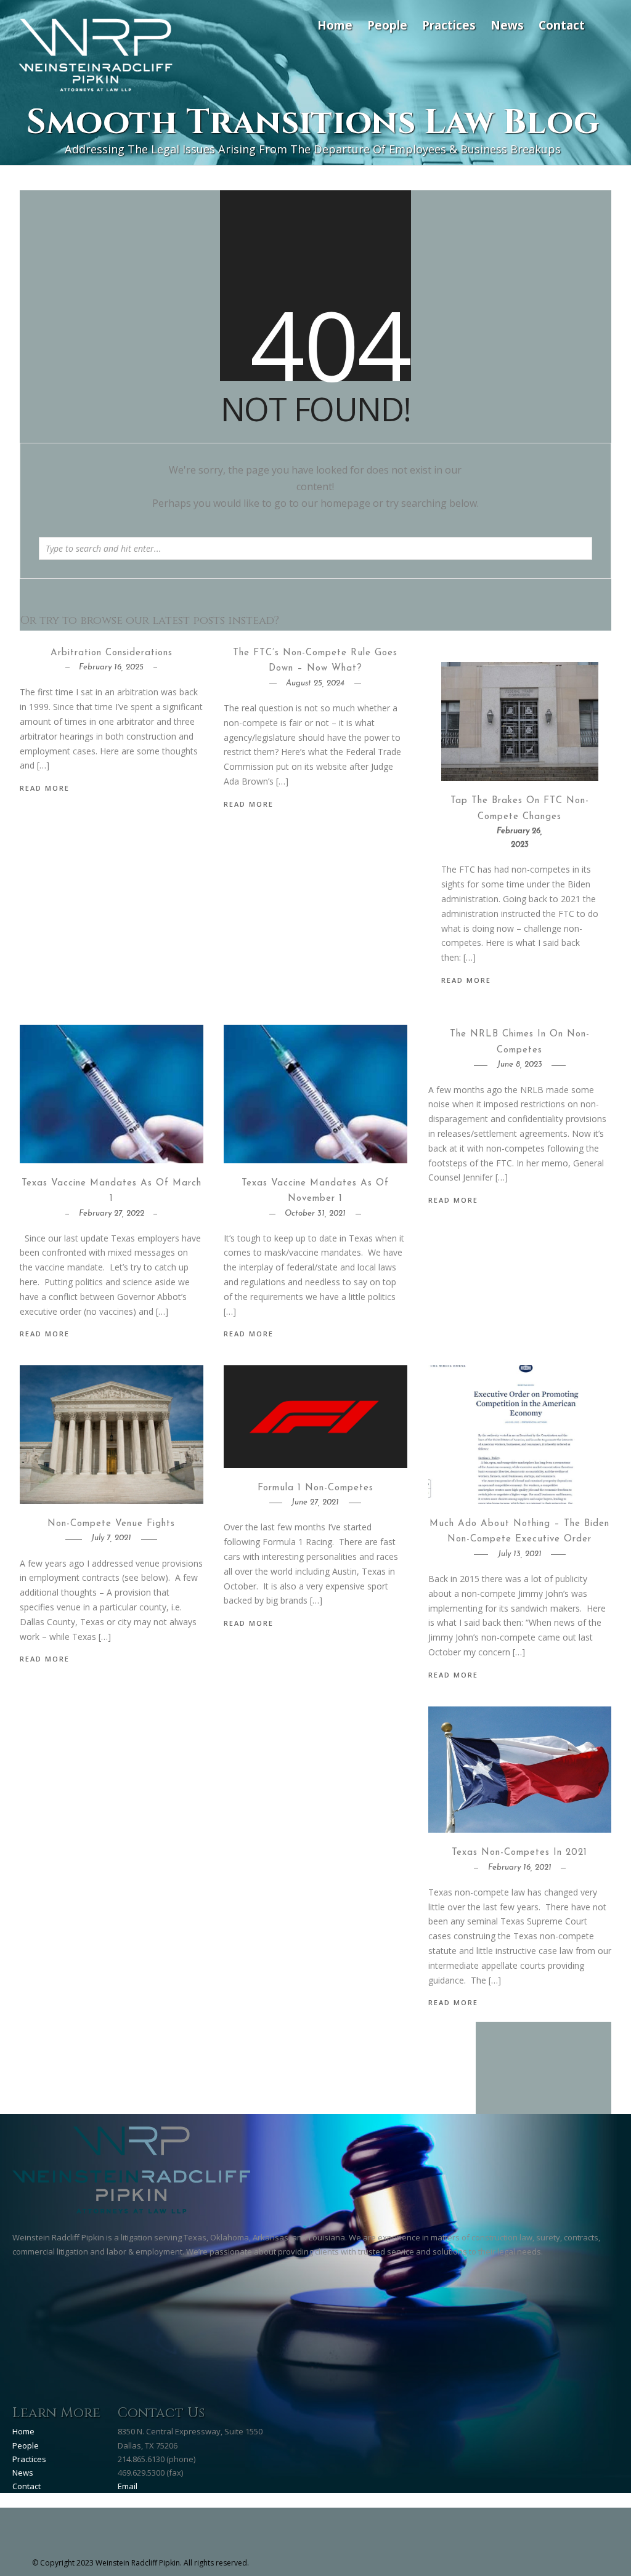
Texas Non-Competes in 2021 (519, 1853)
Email (128, 2486)
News (507, 25)
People (387, 25)
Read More (466, 980)
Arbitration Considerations (112, 653)
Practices (449, 25)
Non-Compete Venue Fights (111, 1524)
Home (335, 25)
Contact (562, 25)
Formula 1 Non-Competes (315, 1488)
